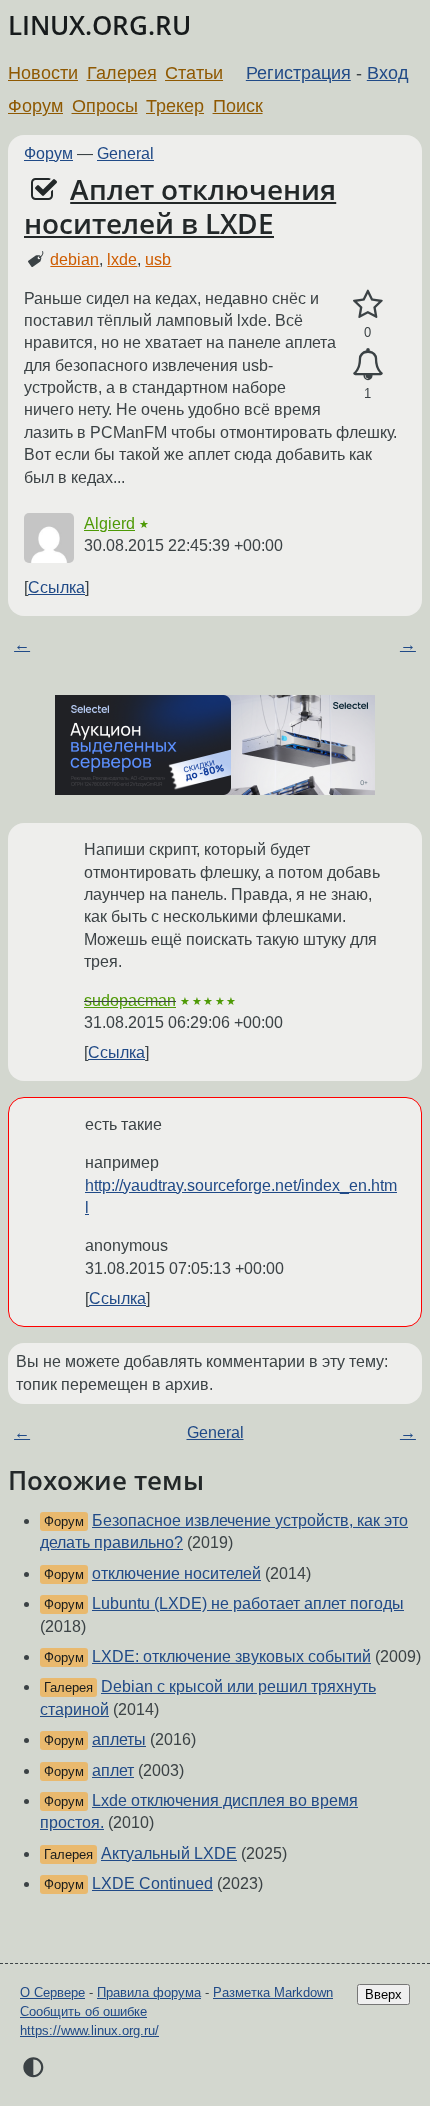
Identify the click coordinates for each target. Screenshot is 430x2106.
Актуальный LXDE (169, 1853)
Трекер (175, 106)
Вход (388, 73)
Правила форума (149, 1992)
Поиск (238, 106)
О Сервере (52, 1992)
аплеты (119, 1739)
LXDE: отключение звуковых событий (231, 1656)
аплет (113, 1770)
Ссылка (56, 587)
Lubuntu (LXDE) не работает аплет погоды (248, 1603)
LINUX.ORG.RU (99, 25)
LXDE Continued (152, 1883)
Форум (35, 106)
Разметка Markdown (273, 1992)
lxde (122, 259)
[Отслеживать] (367, 365)
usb (158, 259)
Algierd (109, 523)
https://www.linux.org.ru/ (89, 2030)
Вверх (383, 1994)
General (125, 153)
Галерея (122, 73)
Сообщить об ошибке (83, 2011)
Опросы (105, 106)
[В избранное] (367, 305)
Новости (43, 73)
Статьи (194, 73)
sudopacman (130, 1000)
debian (74, 259)
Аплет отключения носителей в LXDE (180, 206)
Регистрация (298, 73)
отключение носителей (176, 1573)
